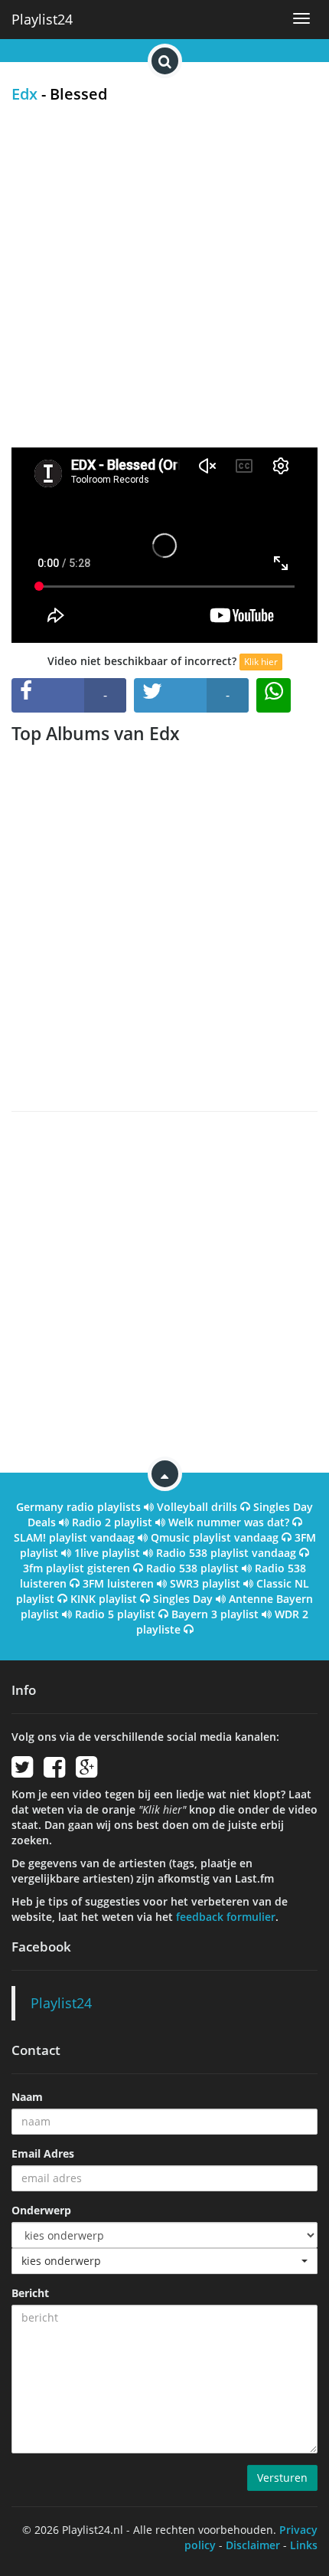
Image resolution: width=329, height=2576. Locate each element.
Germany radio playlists (78, 1507)
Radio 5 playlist (115, 1614)
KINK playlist (104, 1599)
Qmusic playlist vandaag (215, 1537)
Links (304, 2545)
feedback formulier (226, 1917)
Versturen (282, 2478)
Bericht (30, 2293)
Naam (27, 2097)
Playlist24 (42, 19)
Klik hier (261, 662)
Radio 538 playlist (192, 1568)
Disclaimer (253, 2545)
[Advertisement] (164, 275)
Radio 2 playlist (112, 1522)
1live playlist (107, 1553)
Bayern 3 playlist (215, 1614)
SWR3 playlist (205, 1583)
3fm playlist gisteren (77, 1568)
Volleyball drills (197, 1507)
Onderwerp (41, 2210)
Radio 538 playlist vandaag (226, 1553)
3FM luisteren (118, 1583)
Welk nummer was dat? (229, 1522)
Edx (24, 94)
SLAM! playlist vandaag (74, 1537)
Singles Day (183, 1599)
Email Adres (43, 2153)
